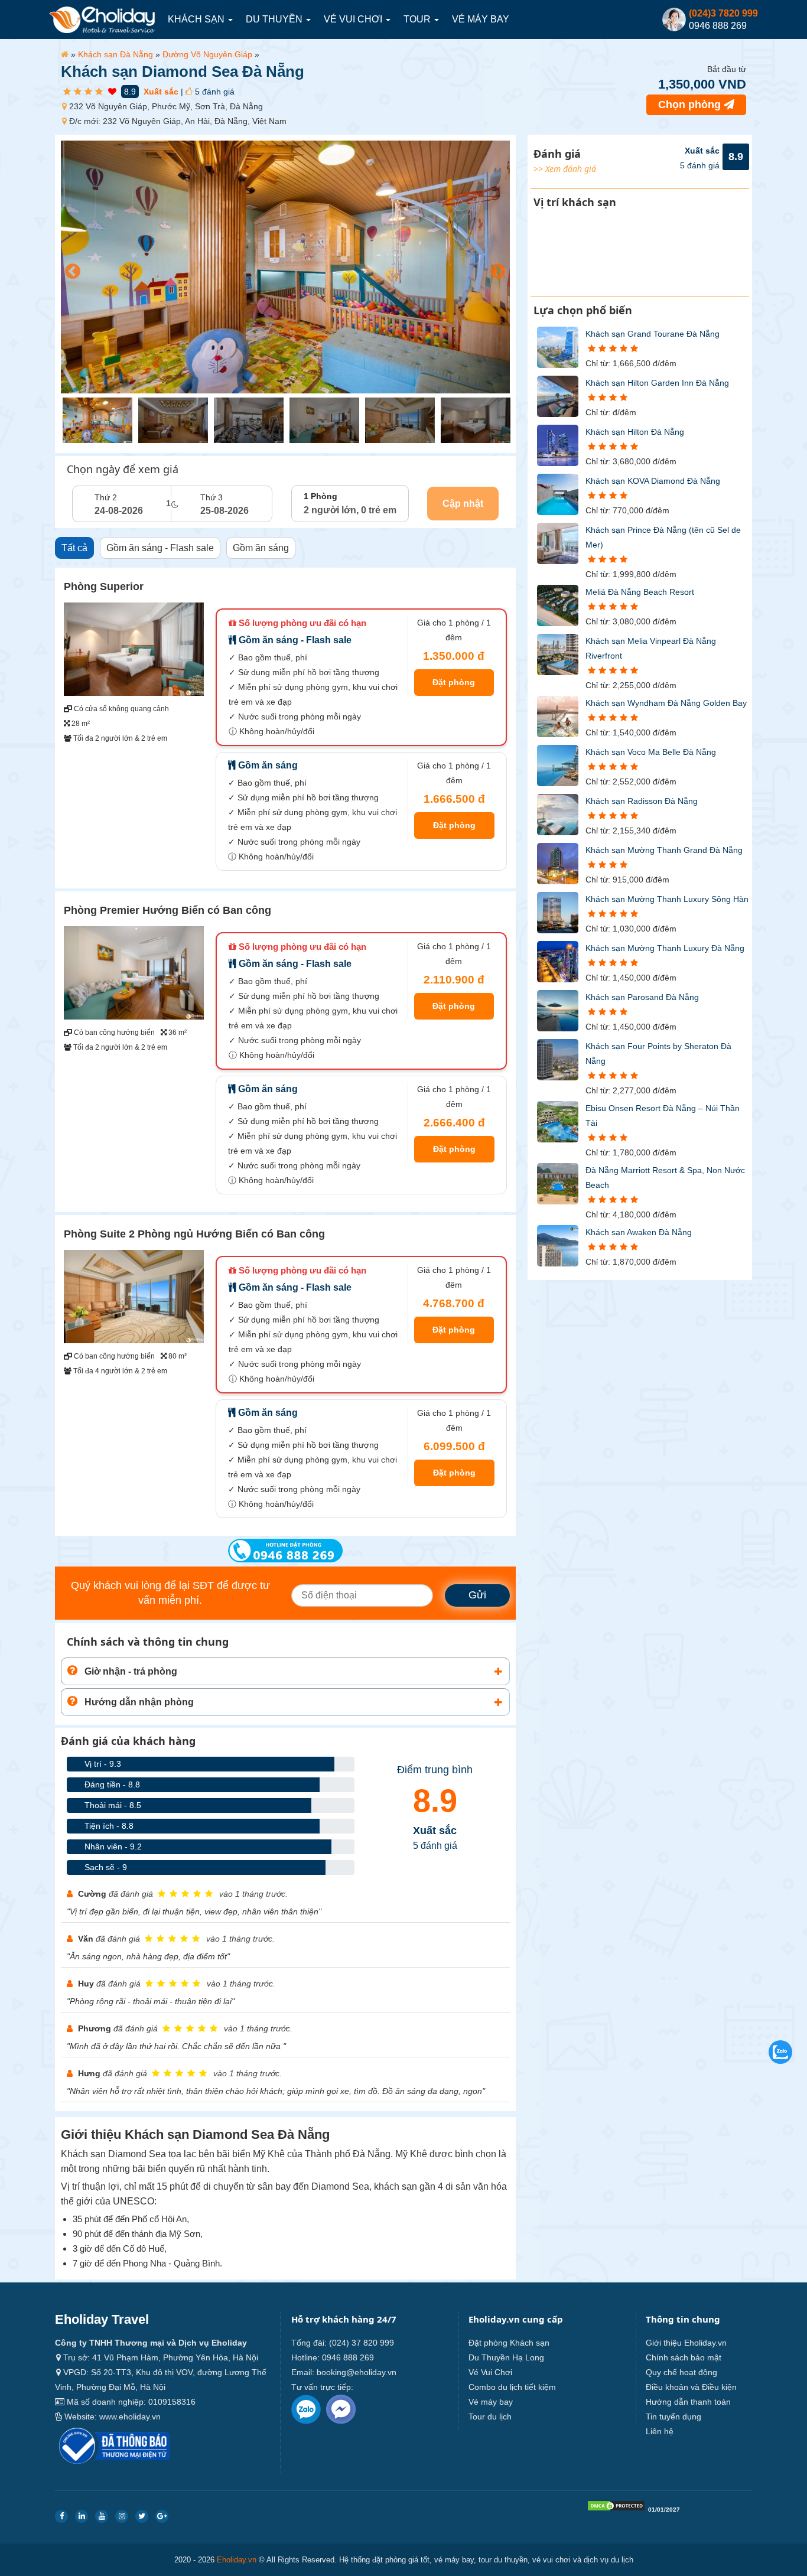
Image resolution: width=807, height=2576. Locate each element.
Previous (70, 269)
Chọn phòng (691, 105)
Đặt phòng (454, 682)
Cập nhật (463, 504)
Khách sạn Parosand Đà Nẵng (642, 997)
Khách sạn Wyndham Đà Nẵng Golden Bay (666, 703)
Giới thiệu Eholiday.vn (686, 2343)
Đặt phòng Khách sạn (509, 2343)
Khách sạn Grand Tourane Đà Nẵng (653, 334)
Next (495, 269)
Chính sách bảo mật (684, 2357)
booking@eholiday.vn (357, 2372)
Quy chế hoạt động (681, 2372)
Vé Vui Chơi (354, 19)
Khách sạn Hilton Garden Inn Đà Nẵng (657, 383)
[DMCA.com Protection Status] (616, 2508)
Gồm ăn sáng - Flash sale (160, 548)
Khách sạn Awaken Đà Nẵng (639, 1232)
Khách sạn (197, 19)
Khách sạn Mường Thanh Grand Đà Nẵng (664, 850)
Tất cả (74, 548)
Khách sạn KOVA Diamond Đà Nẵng (653, 481)
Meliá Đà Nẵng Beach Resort (640, 592)
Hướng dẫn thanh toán (688, 2402)
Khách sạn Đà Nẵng (115, 54)
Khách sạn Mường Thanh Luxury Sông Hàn (667, 899)
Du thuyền (275, 19)
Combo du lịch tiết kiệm (512, 2387)
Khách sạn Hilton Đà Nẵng (635, 432)
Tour (418, 19)
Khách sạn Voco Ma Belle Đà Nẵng (651, 752)
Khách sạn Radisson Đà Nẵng (642, 801)
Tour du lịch (490, 2417)
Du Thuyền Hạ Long (506, 2357)
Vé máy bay (481, 19)
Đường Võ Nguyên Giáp (207, 54)
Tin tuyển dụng (673, 2417)
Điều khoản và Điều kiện (691, 2387)
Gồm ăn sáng (261, 548)
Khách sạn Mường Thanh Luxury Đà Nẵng (665, 948)
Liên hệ (660, 2431)
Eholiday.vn (237, 2560)
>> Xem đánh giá (565, 169)
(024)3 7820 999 (723, 13)
